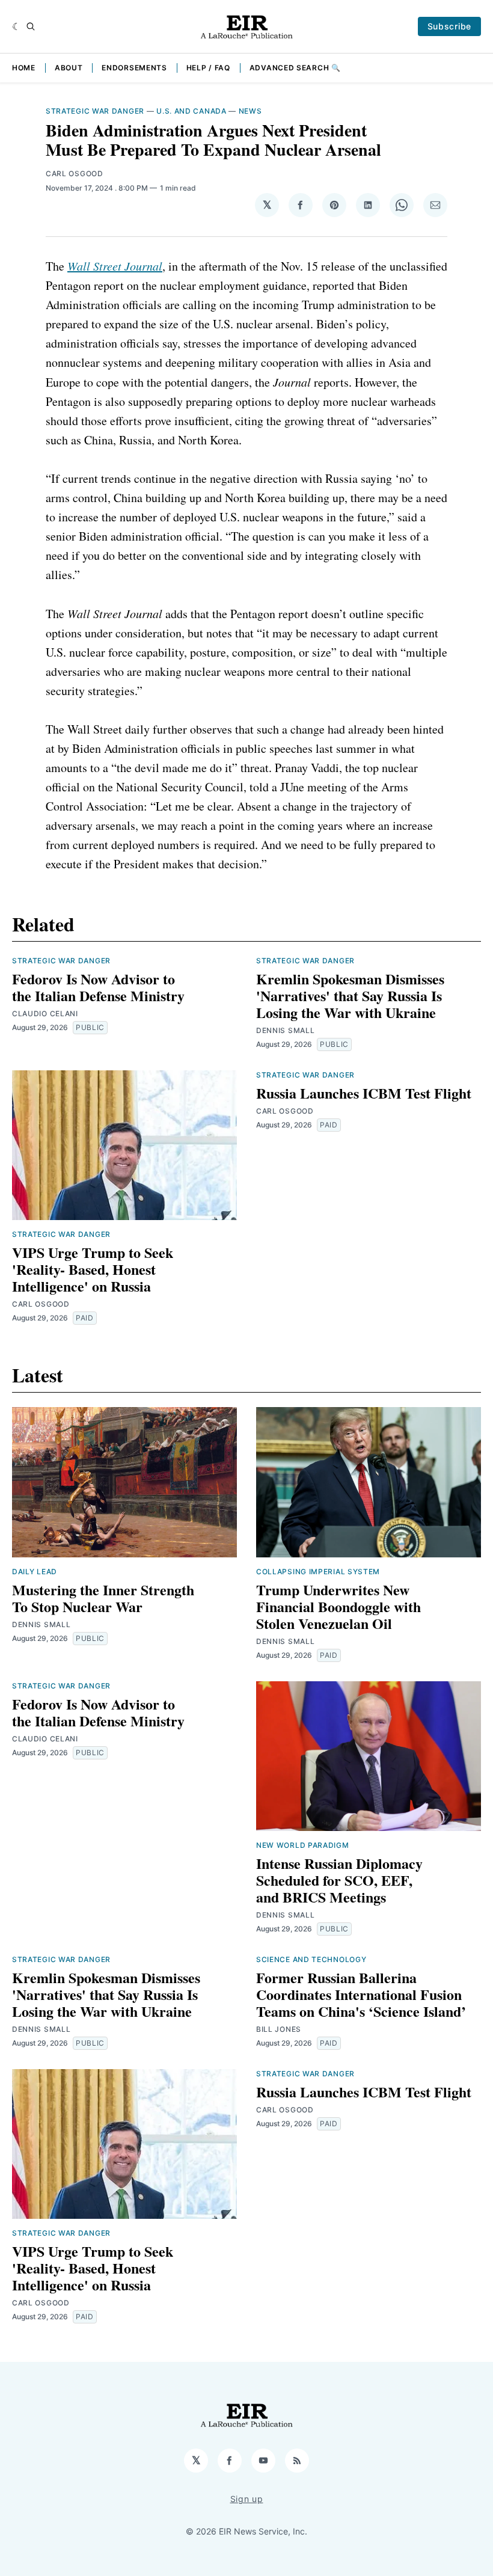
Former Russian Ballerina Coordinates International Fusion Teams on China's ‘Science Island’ (361, 1994)
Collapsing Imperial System (318, 1572)
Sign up (247, 2499)
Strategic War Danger (95, 111)
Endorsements (134, 68)
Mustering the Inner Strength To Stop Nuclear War (103, 1598)
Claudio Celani (45, 1014)
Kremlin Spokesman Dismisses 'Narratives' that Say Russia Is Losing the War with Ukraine (350, 995)
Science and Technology (311, 1959)
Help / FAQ (208, 68)
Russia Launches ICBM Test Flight (364, 1093)
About (69, 68)
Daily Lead (35, 1572)
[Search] (31, 26)
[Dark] (17, 26)
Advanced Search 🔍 (295, 68)
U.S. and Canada (191, 111)
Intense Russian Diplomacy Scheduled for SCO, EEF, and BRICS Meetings (339, 1880)
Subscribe (449, 26)
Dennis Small (285, 1030)
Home (24, 68)
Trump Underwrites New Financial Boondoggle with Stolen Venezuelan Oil (338, 1606)
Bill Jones (279, 2029)
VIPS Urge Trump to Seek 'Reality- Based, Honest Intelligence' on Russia (93, 1269)
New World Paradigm (303, 1845)
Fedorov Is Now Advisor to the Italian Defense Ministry (98, 987)
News (250, 111)
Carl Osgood (75, 173)
